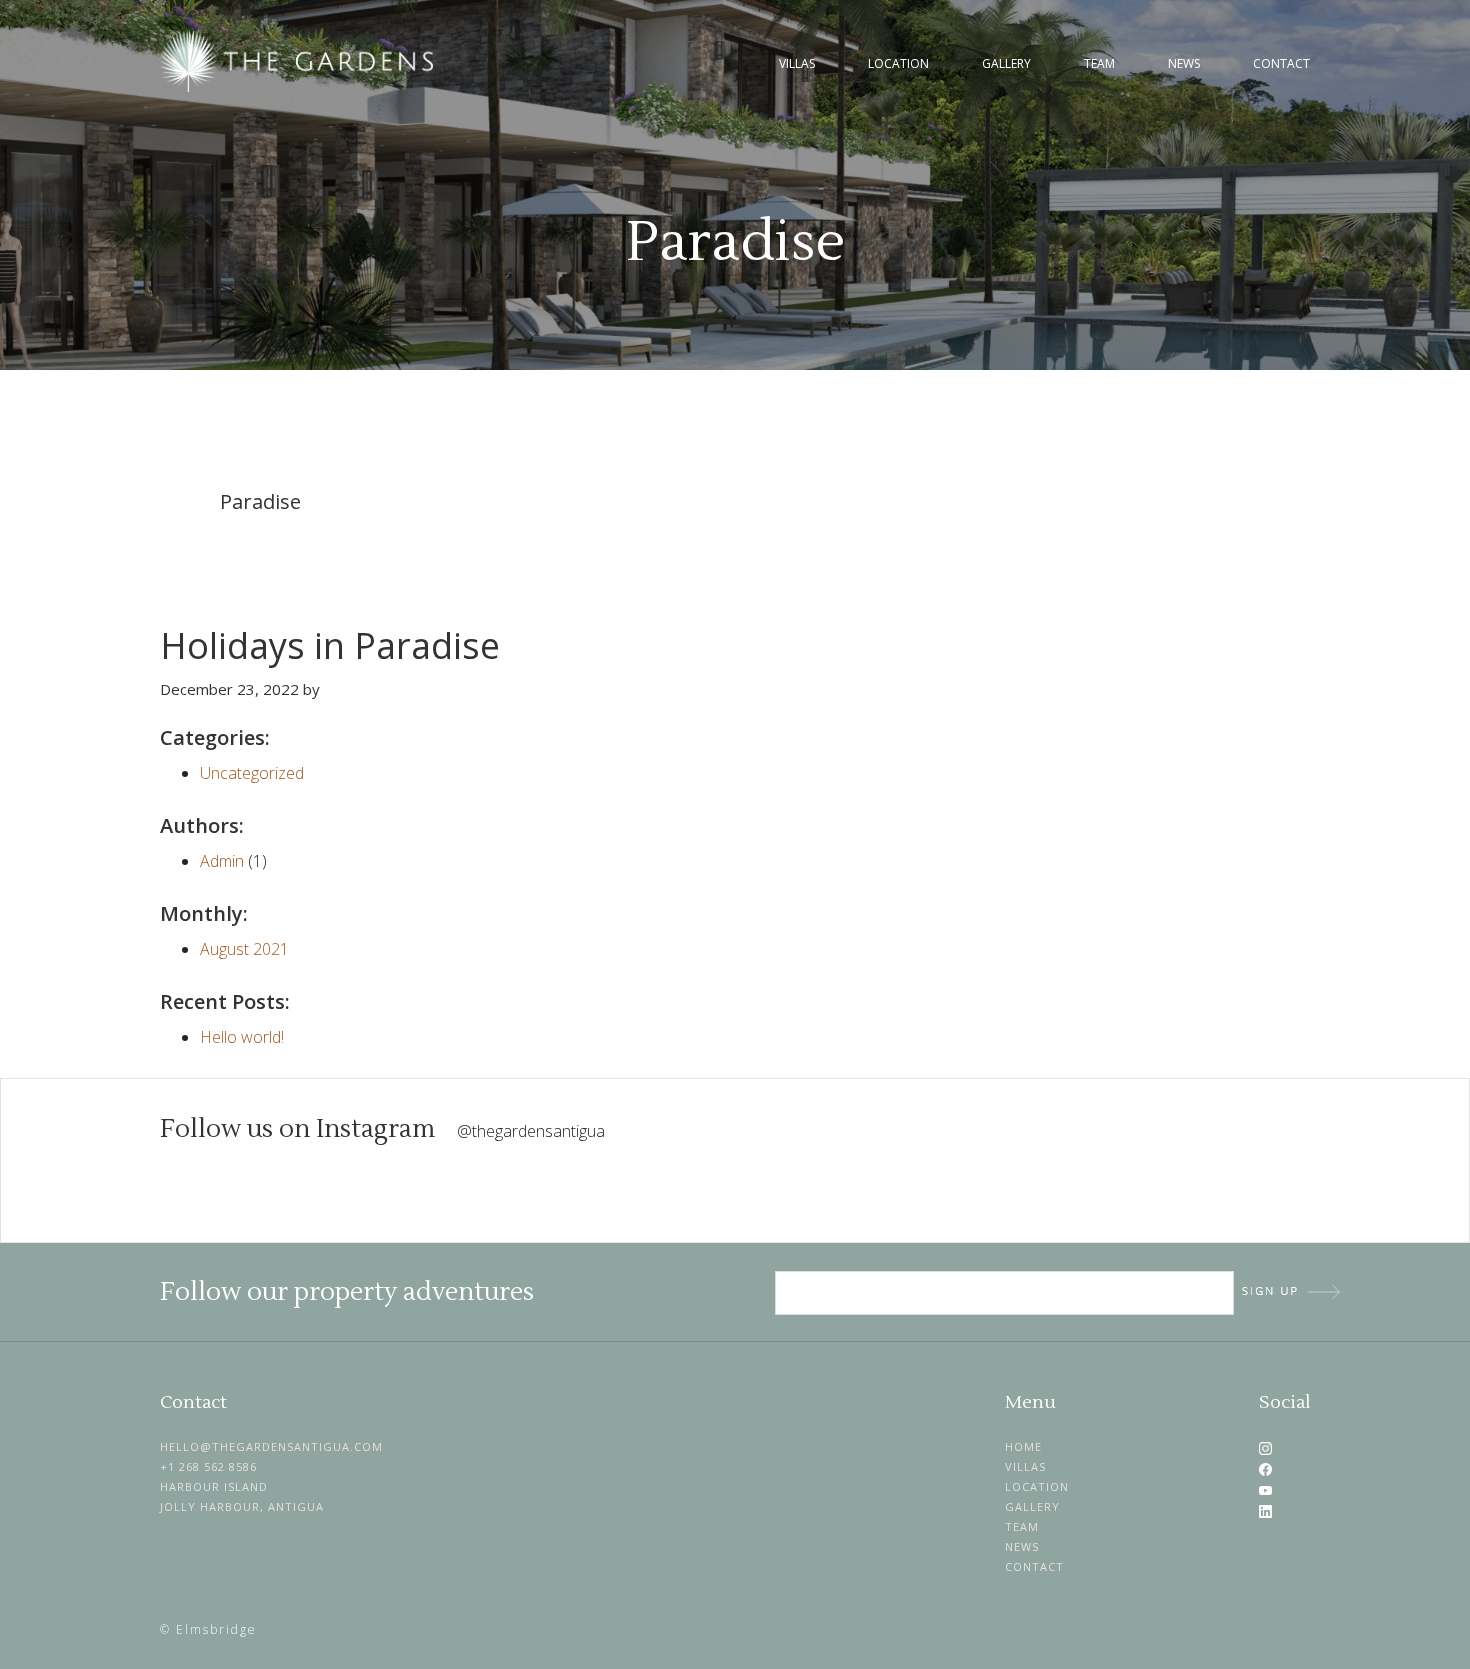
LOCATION (1037, 1486)
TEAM (1022, 1526)
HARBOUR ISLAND (214, 1486)
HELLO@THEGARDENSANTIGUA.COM (271, 1446)
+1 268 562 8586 (208, 1466)
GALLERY (1032, 1506)
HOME (1023, 1446)
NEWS (1022, 1546)
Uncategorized (252, 773)
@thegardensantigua (531, 1131)
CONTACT (1034, 1566)
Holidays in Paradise (330, 645)
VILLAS (1025, 1466)
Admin (222, 861)
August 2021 (244, 949)
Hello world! (242, 1037)
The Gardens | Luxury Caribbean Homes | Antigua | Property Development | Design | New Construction (300, 61)
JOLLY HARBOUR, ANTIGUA (242, 1506)
